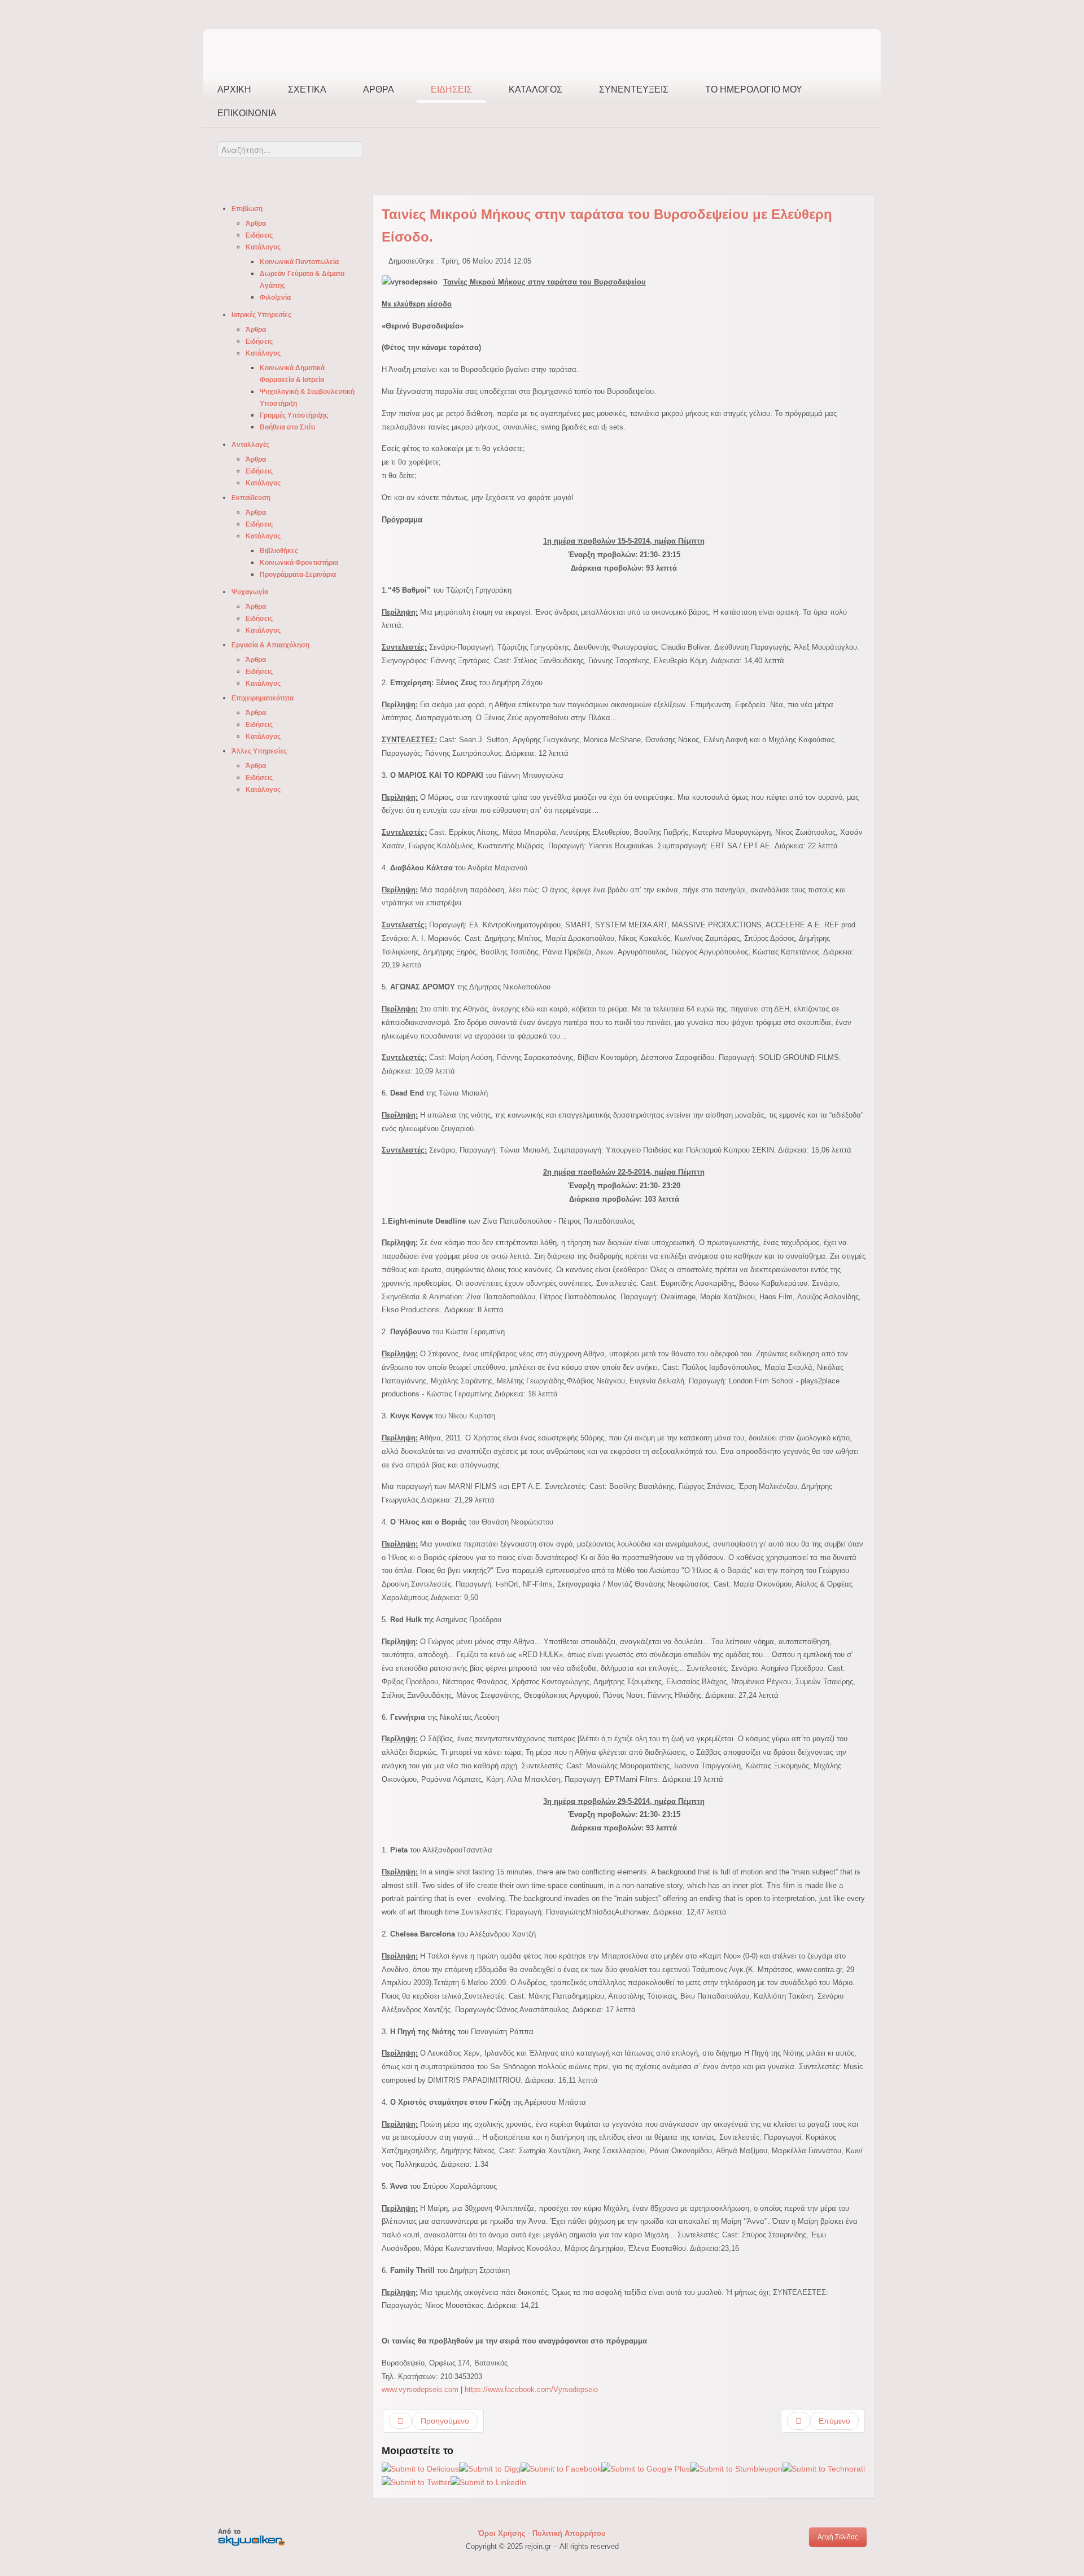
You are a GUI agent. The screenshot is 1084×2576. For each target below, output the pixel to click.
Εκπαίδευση (251, 498)
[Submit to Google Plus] (646, 2468)
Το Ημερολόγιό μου (754, 89)
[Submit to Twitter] (416, 2482)
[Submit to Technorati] (824, 2468)
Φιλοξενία (275, 297)
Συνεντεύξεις (634, 89)
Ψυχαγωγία (250, 592)
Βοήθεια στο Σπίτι (287, 427)
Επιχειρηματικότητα (263, 698)
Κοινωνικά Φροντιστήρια (299, 563)
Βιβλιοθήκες (279, 551)
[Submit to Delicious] (420, 2468)
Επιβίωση (247, 209)
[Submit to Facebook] (561, 2468)
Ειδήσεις (451, 89)
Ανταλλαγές (250, 445)
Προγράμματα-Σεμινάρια (298, 575)
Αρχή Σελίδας (838, 2537)
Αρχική (234, 89)
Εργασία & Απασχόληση (270, 645)
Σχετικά (307, 89)
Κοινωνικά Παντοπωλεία (299, 262)
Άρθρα (379, 89)
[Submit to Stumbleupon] (736, 2468)
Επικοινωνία (247, 113)
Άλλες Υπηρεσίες (259, 751)
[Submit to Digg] (490, 2468)
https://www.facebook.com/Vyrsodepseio (531, 2389)
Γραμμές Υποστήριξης (294, 415)
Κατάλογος (536, 89)
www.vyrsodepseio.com (420, 2389)
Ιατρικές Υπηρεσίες (261, 315)
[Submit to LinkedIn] (488, 2482)
